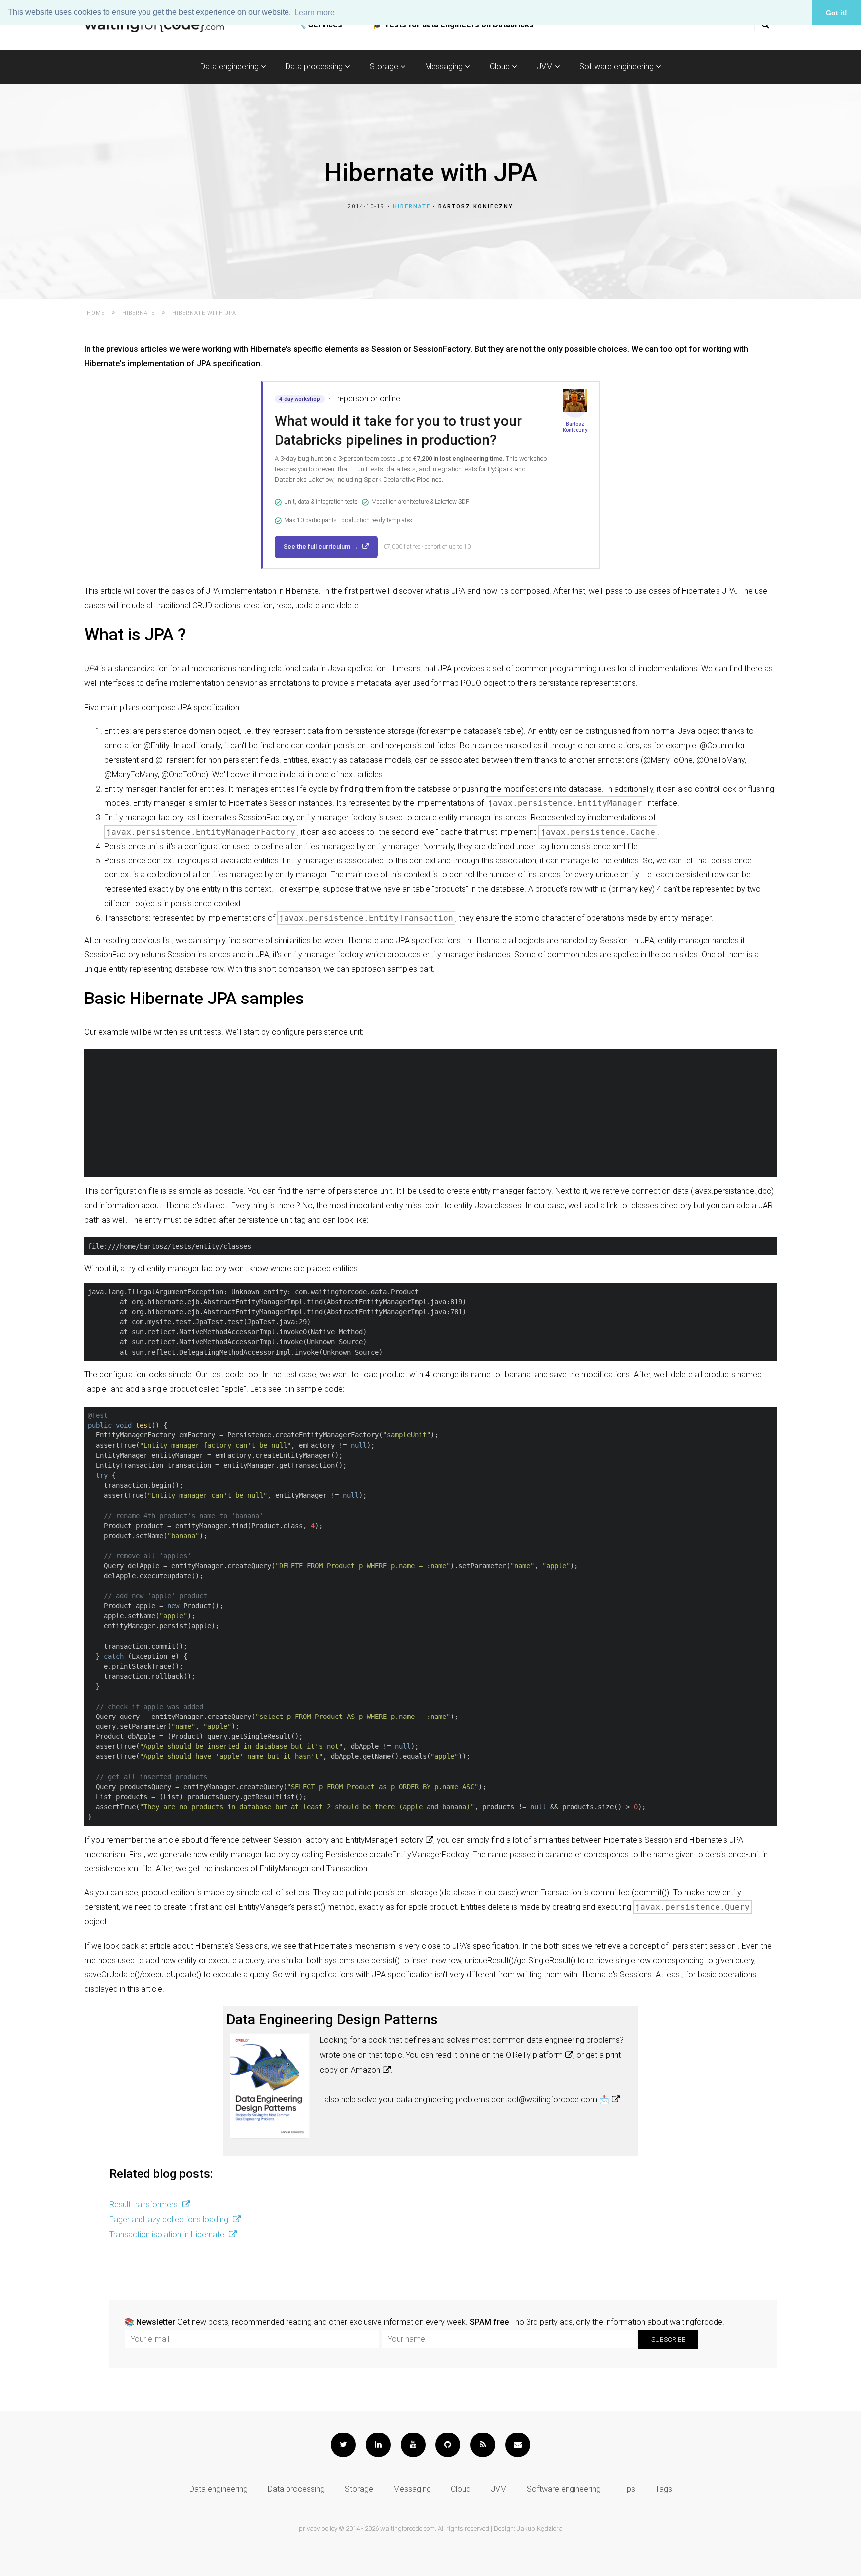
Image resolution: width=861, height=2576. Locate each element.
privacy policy (318, 2528)
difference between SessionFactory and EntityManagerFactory (313, 1840)
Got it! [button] (836, 13)
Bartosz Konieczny (476, 207)
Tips (628, 2489)
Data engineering (230, 67)
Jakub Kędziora (540, 2528)
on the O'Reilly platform (522, 2055)
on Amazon (360, 2070)
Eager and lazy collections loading (170, 2219)
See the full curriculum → (322, 546)
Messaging (445, 67)
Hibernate (412, 207)
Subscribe (668, 2340)
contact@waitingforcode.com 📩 (550, 2099)
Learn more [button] (315, 13)
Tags (664, 2489)
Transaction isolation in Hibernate (168, 2234)
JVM (546, 67)
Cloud (501, 67)
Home (96, 313)
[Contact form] (518, 2445)
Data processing (315, 67)
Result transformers (144, 2205)
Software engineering (618, 67)
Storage (385, 67)
